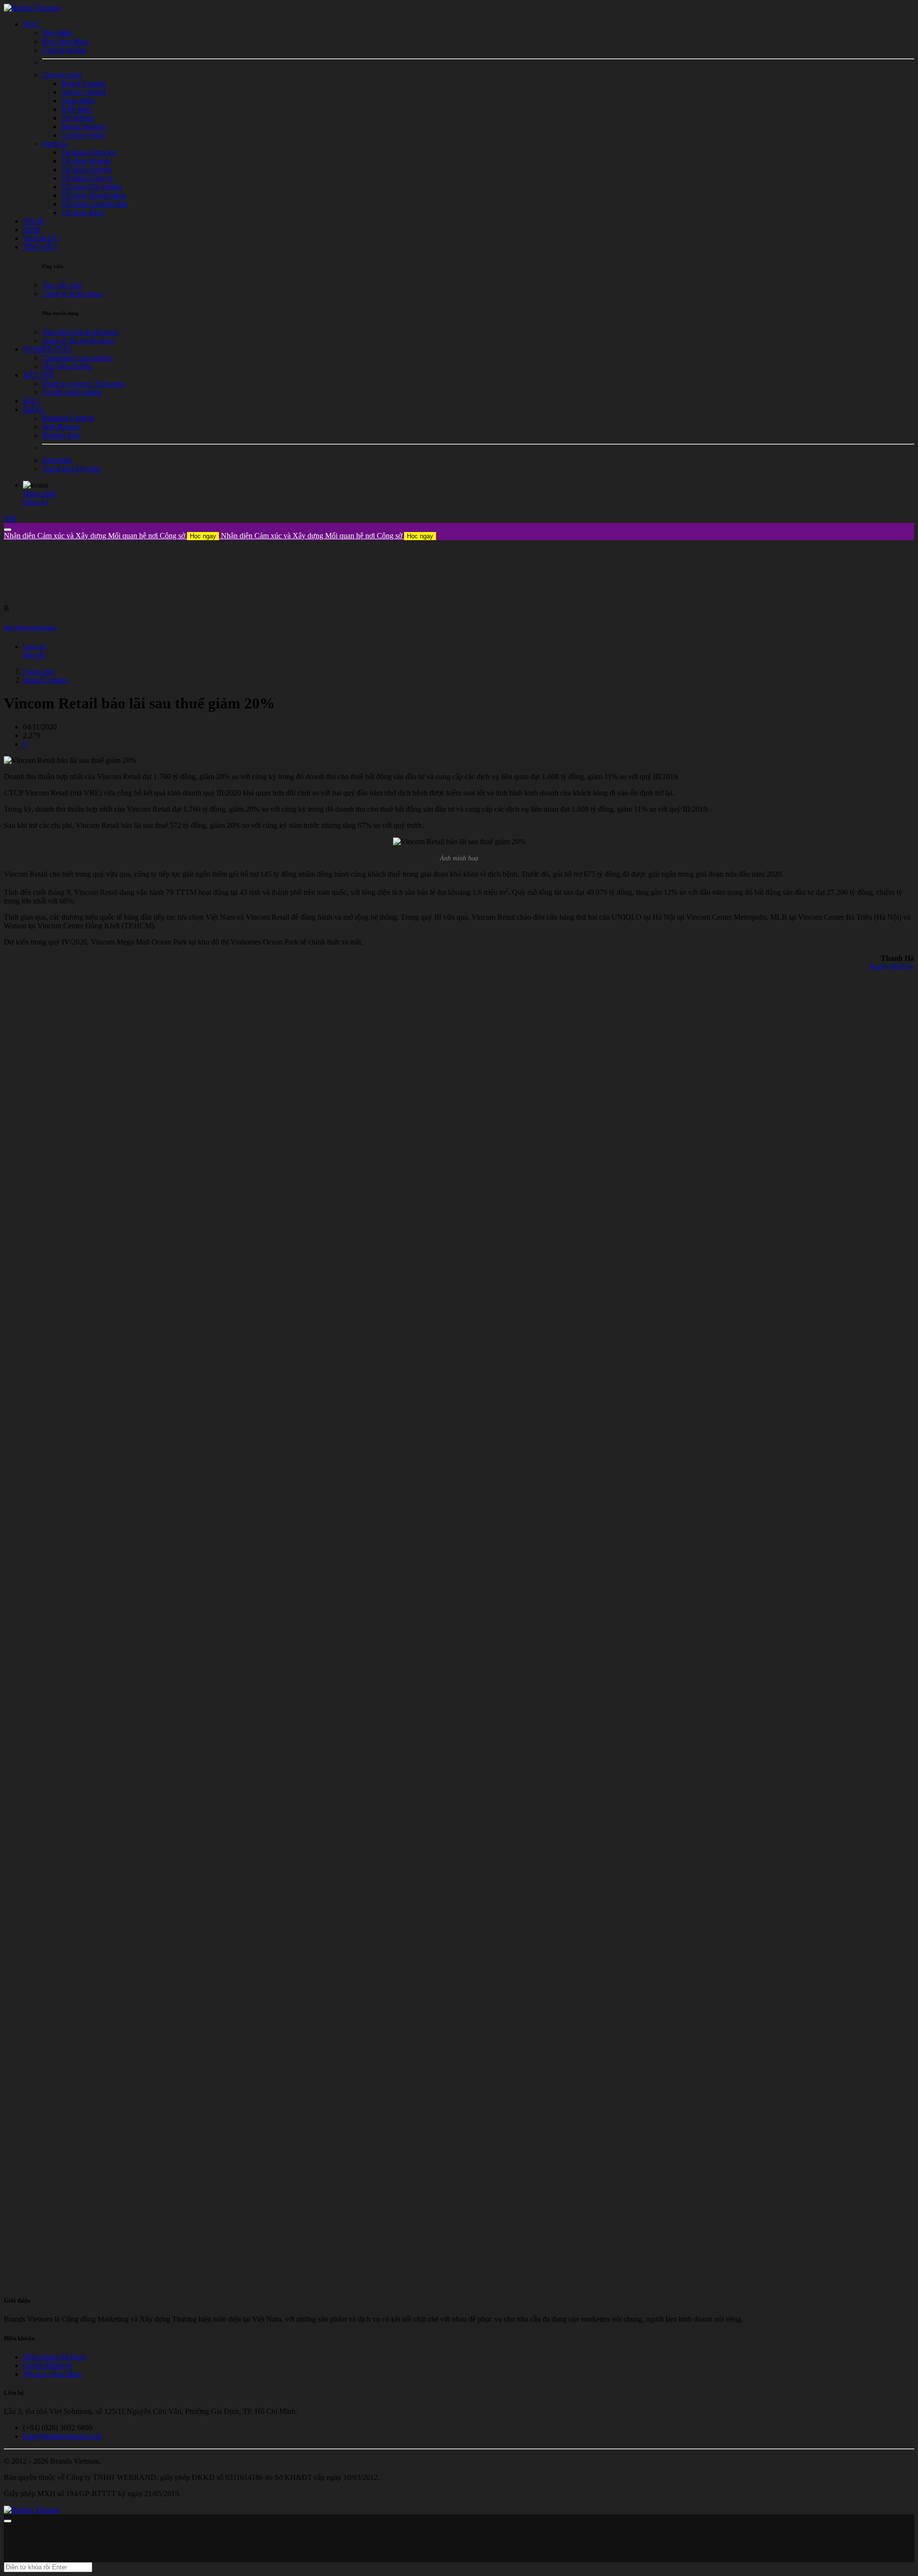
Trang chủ (38, 671)
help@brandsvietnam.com (62, 2436)
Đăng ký (36, 502)
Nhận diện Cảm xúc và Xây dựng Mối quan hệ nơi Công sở (110, 536)
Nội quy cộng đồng (52, 2374)
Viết (10, 518)
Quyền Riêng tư (47, 2365)
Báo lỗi (34, 655)
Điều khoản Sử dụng (55, 2357)
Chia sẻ (34, 647)
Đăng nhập (40, 494)
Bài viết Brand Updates (31, 628)
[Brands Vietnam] (32, 8)
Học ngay (203, 536)
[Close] (8, 530)
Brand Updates (46, 680)
